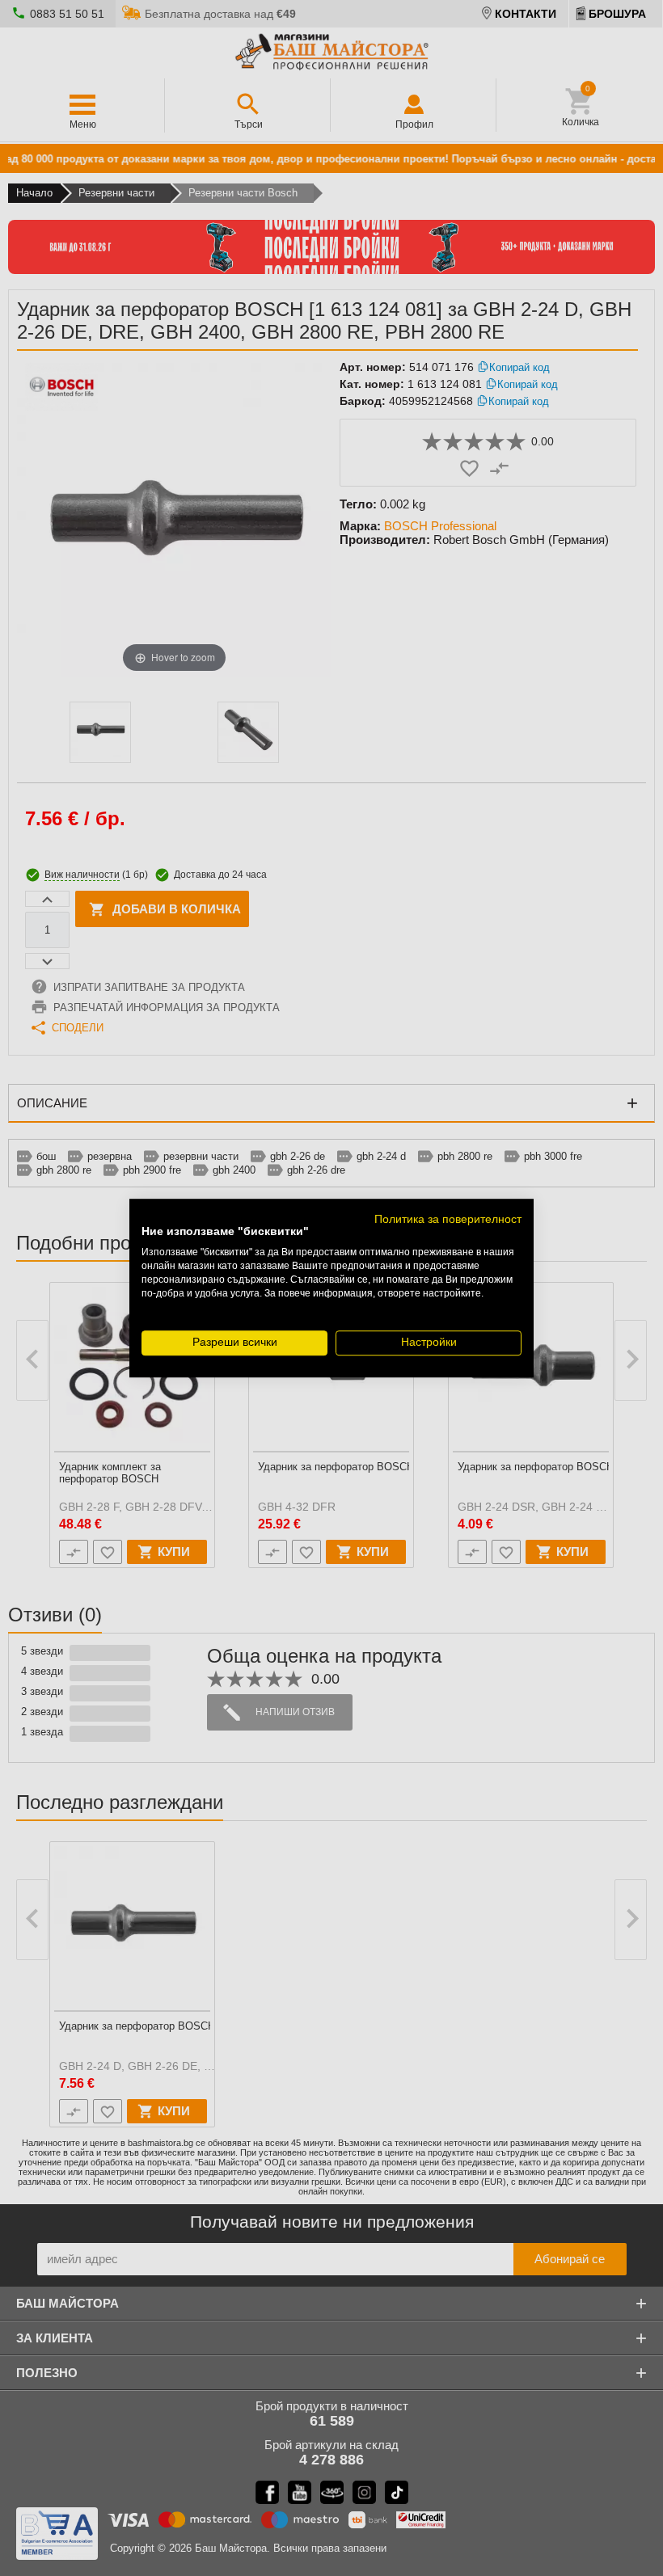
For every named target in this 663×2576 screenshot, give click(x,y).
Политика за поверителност (448, 1219)
